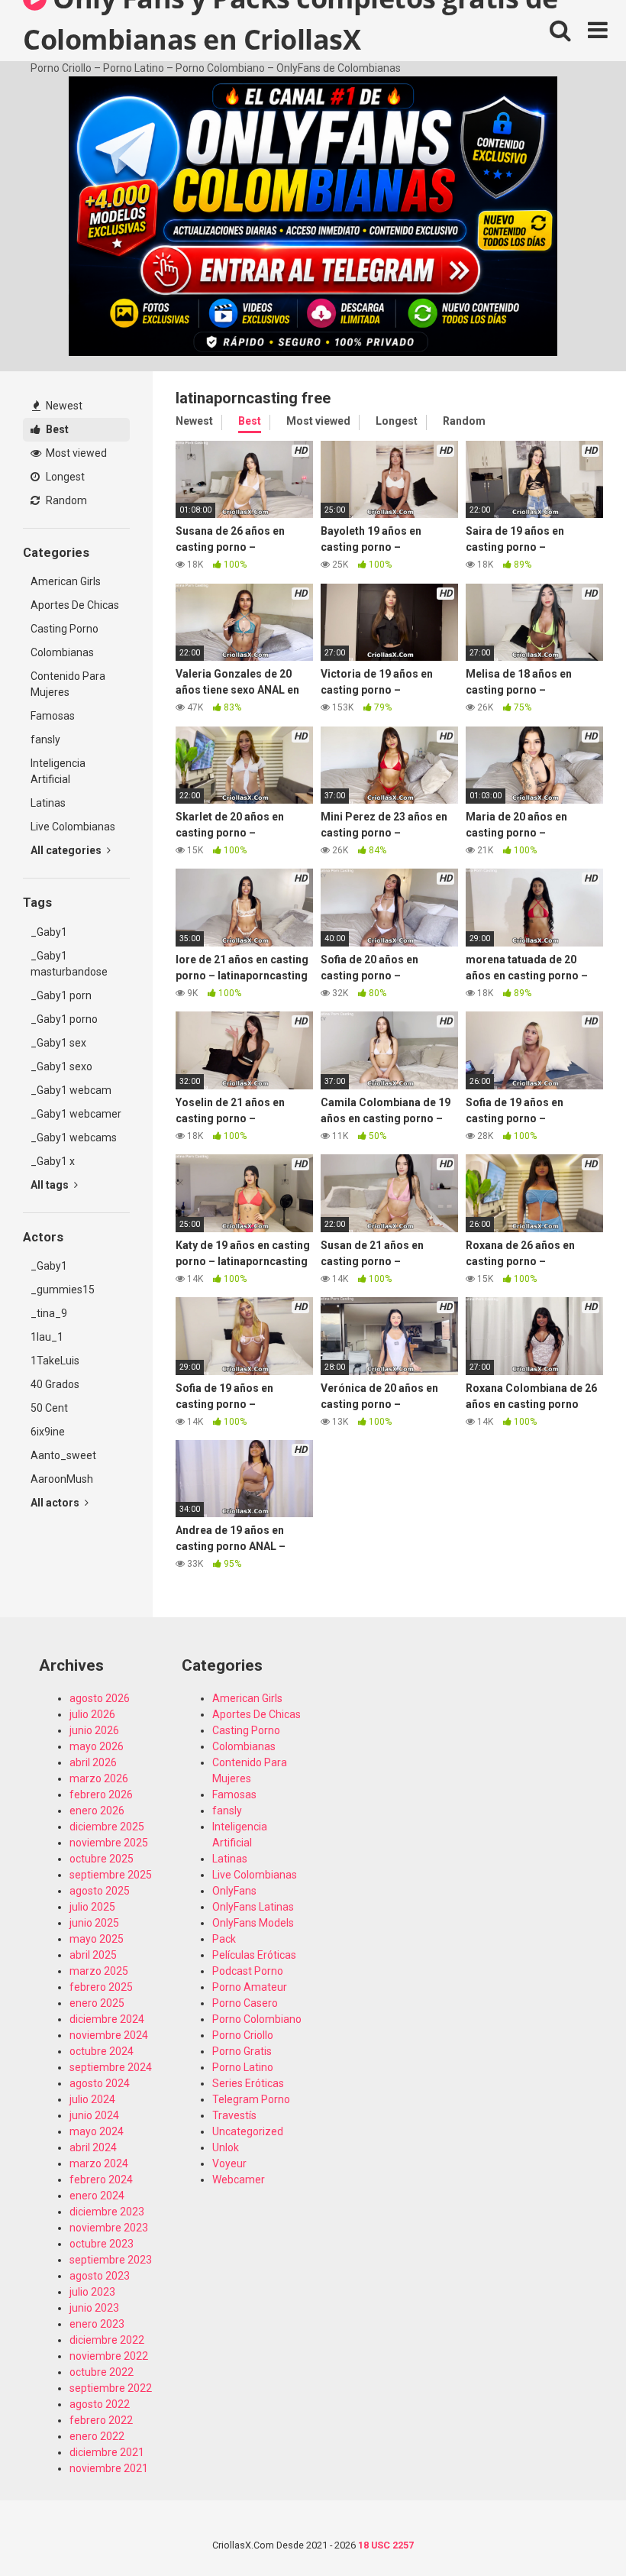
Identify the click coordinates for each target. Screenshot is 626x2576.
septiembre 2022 (111, 2388)
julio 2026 (92, 1714)
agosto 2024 (100, 2083)
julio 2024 (92, 2099)
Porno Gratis (242, 2051)
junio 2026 (94, 1730)
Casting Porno (65, 629)
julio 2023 (92, 2292)
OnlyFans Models (253, 1923)
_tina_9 (49, 1313)
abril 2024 (93, 2147)
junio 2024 (94, 2115)
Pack (224, 1939)
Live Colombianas (73, 827)
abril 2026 (93, 1762)
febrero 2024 (101, 2180)
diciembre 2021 (107, 2452)
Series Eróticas (248, 2083)
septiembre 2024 (111, 2067)
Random (65, 500)
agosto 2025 (100, 1891)
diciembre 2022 (107, 2340)
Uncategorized (248, 2131)
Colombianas (62, 652)
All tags (51, 1185)
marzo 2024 (99, 2163)
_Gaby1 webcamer (76, 1114)
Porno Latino (243, 2067)
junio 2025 (94, 1923)
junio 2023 (94, 2308)
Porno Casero (245, 2003)
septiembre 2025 (111, 1875)
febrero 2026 (101, 1794)
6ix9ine (48, 1432)
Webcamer (239, 2180)
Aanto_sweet (63, 1455)
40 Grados (55, 1384)
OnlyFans (234, 1891)
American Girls (66, 581)
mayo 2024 (97, 2131)
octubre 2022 (102, 2372)
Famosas (53, 716)
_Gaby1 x (53, 1161)
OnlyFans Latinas (253, 1907)
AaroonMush (62, 1479)
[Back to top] (575, 2530)
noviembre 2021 (109, 2468)
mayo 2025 (97, 1939)
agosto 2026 (100, 1698)
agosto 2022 (100, 2404)
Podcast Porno (248, 1971)
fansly (45, 739)
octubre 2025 (102, 1859)
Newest (63, 406)
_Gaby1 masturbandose (69, 964)
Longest (64, 477)
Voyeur (229, 2163)
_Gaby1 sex (58, 1043)
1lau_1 (47, 1337)
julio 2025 (92, 1907)
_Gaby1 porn (61, 995)
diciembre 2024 (107, 2019)
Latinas (48, 803)
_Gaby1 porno (64, 1019)
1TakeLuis (55, 1361)
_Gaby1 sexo (61, 1066)
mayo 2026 (97, 1746)
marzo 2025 (99, 1971)
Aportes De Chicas (75, 605)
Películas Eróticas (254, 1955)
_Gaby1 (49, 932)
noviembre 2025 (109, 1843)
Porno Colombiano (257, 2019)
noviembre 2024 (109, 2035)
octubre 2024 (102, 2051)
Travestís (234, 2115)
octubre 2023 (102, 2244)
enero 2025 (97, 2003)
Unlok (226, 2147)
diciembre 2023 (107, 2212)
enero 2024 (97, 2196)
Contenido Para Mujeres (68, 684)
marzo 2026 (99, 1778)
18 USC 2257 (386, 2545)
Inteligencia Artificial (58, 771)
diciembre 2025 (107, 1827)
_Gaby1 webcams (74, 1138)
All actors (56, 1503)
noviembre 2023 (109, 2228)
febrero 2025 (101, 1987)
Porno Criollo (243, 2035)
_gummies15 (63, 1290)
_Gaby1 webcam (71, 1090)
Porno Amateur (250, 1987)
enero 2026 (97, 1811)
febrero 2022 (101, 2420)
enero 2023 (97, 2324)
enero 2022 (97, 2436)
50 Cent (49, 1408)
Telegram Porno (251, 2099)
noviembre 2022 (109, 2356)
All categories (67, 850)
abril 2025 (93, 1955)
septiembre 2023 (111, 2260)
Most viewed (75, 453)
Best (56, 429)
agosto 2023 (100, 2276)
